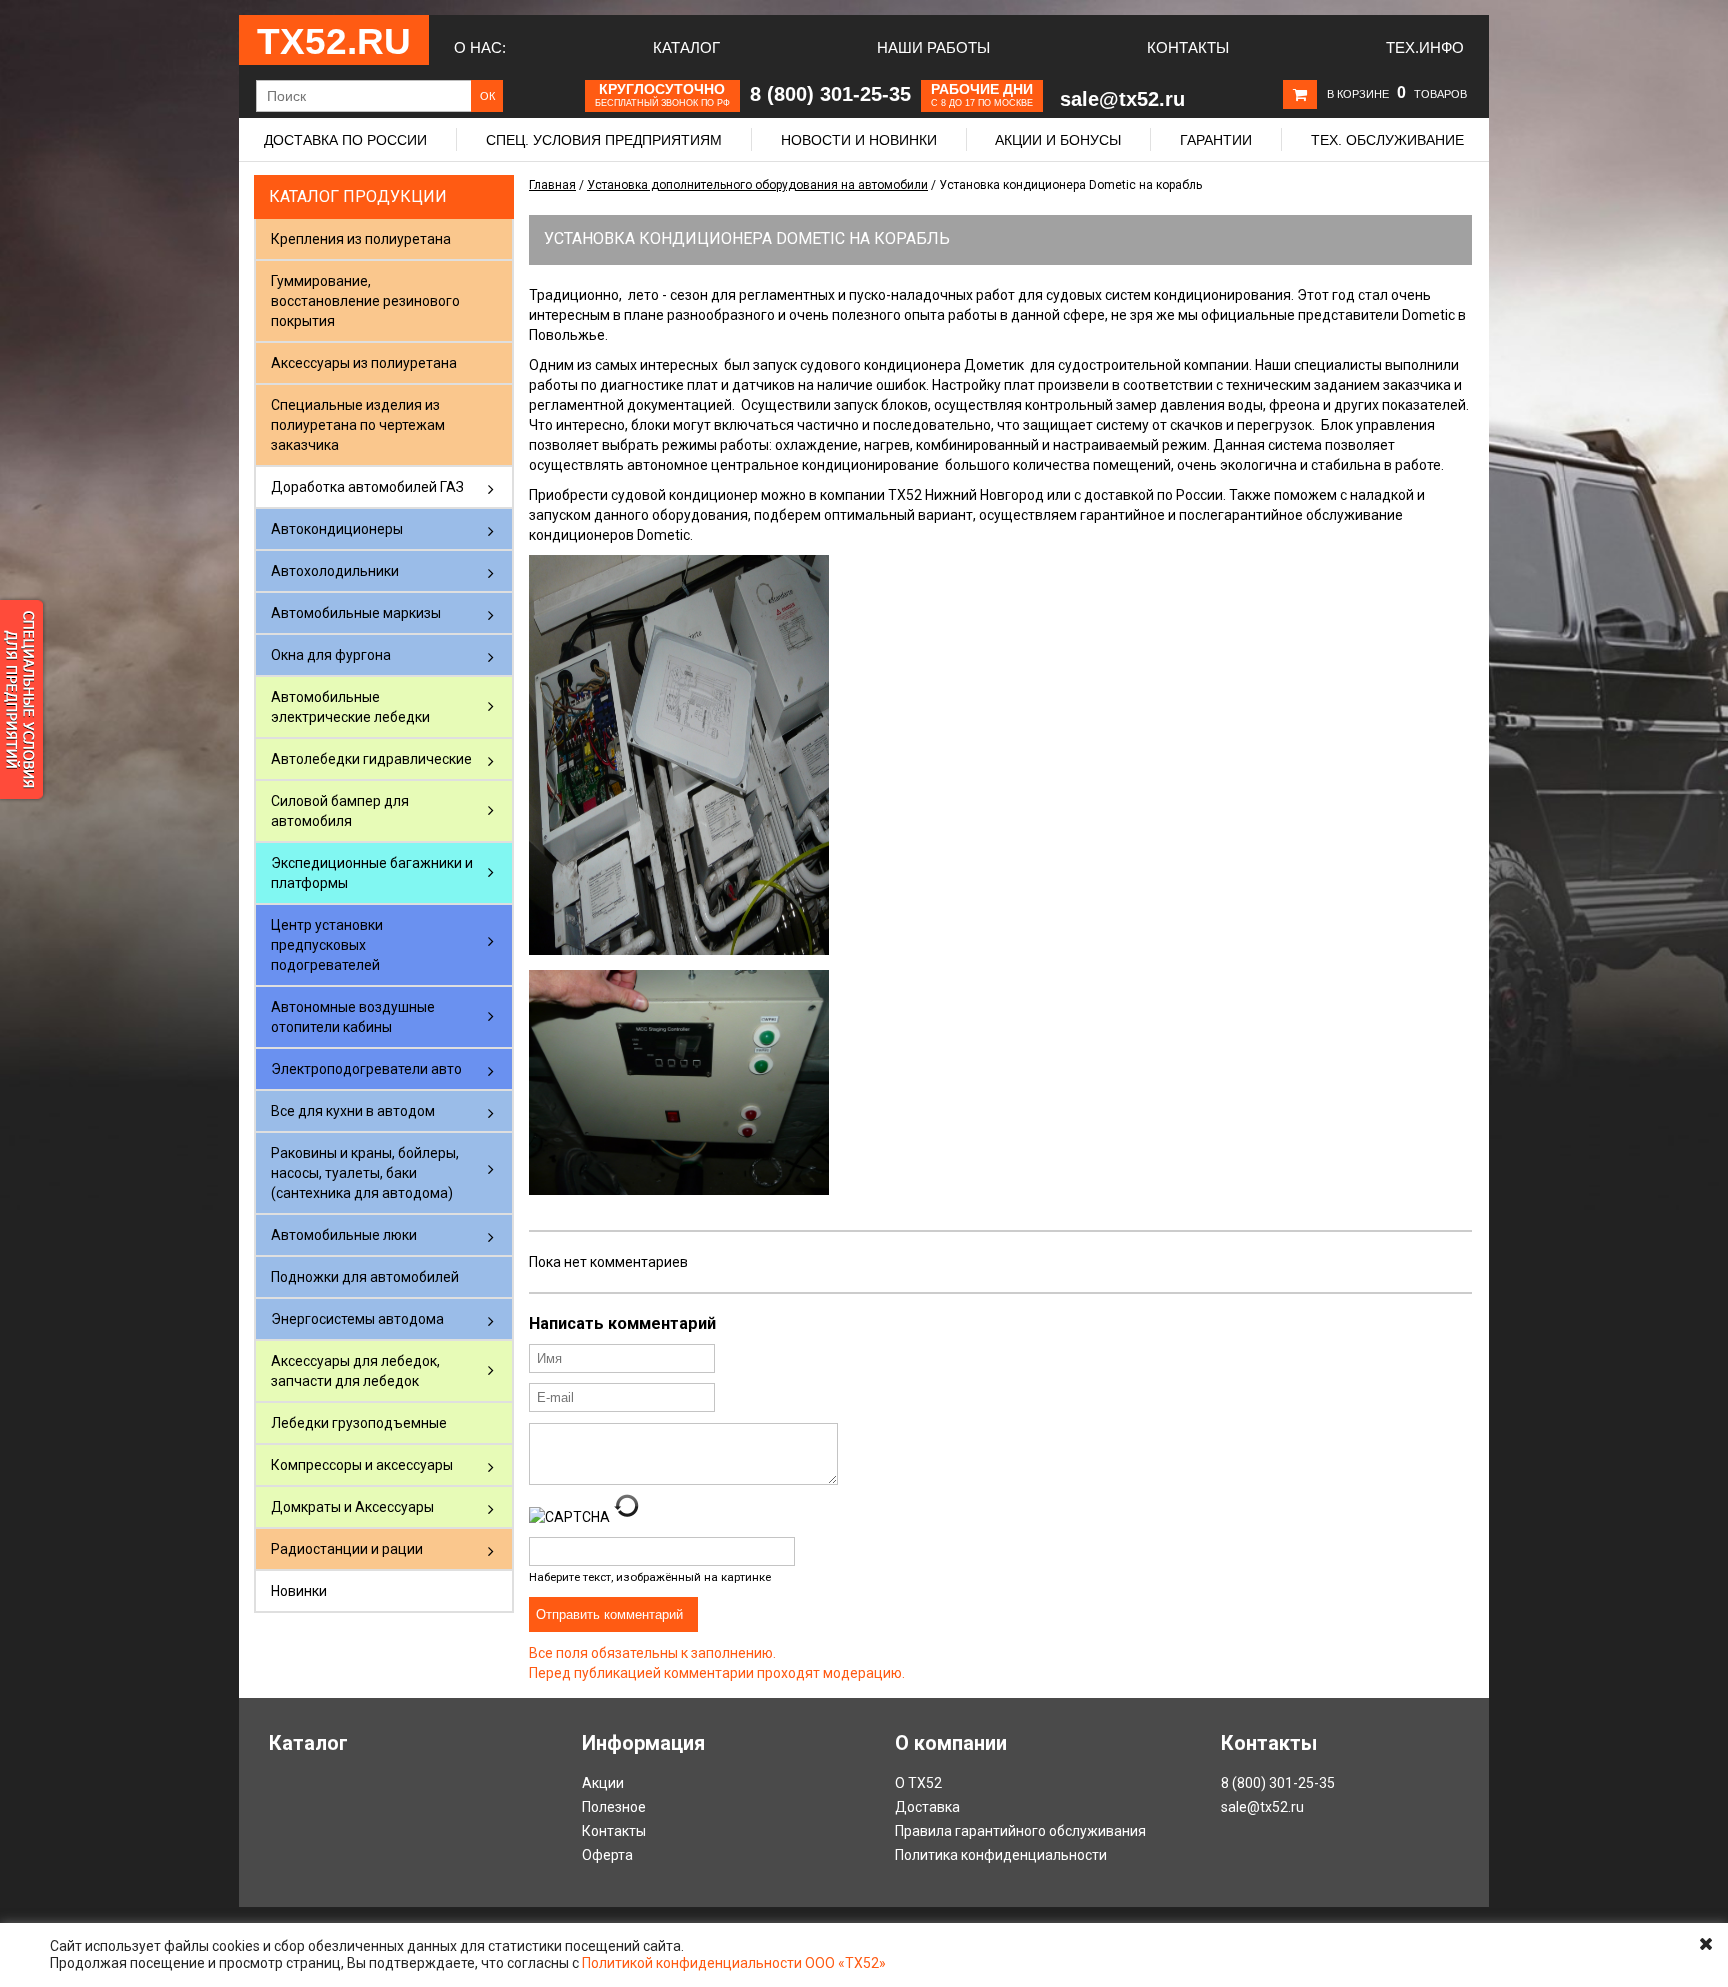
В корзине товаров (1397, 94)
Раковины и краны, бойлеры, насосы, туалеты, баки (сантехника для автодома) (365, 1173)
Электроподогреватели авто (366, 1069)
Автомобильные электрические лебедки (350, 707)
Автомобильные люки (344, 1235)
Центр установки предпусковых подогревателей (327, 945)
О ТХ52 (918, 1783)
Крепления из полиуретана (361, 239)
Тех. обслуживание (1387, 140)
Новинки (299, 1591)
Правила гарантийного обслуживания (1020, 1831)
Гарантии (1216, 140)
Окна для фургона (331, 655)
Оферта (607, 1855)
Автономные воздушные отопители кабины (353, 1017)
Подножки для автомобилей (365, 1277)
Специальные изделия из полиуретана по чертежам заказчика (358, 425)
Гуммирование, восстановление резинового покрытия (365, 301)
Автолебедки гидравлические (371, 759)
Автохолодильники (335, 571)
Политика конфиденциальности (1001, 1855)
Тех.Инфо (1425, 47)
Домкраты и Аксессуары (352, 1507)
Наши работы (933, 47)
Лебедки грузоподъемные (359, 1423)
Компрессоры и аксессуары (362, 1465)
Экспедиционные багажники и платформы (372, 873)
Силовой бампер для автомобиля (340, 811)
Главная (552, 185)
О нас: (480, 47)
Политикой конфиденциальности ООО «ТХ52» (734, 1963)
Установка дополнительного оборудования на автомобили (757, 185)
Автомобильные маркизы (356, 613)
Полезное (614, 1807)
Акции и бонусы (1058, 140)
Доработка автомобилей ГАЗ (367, 487)
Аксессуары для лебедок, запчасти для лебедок (355, 1371)
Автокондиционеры (337, 529)
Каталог (686, 47)
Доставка (927, 1807)
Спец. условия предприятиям (604, 140)
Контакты (1188, 47)
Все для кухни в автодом (353, 1111)
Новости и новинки (859, 140)
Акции (603, 1783)
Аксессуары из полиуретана (364, 363)
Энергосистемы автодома (357, 1319)
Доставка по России (345, 140)
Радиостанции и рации (347, 1549)
